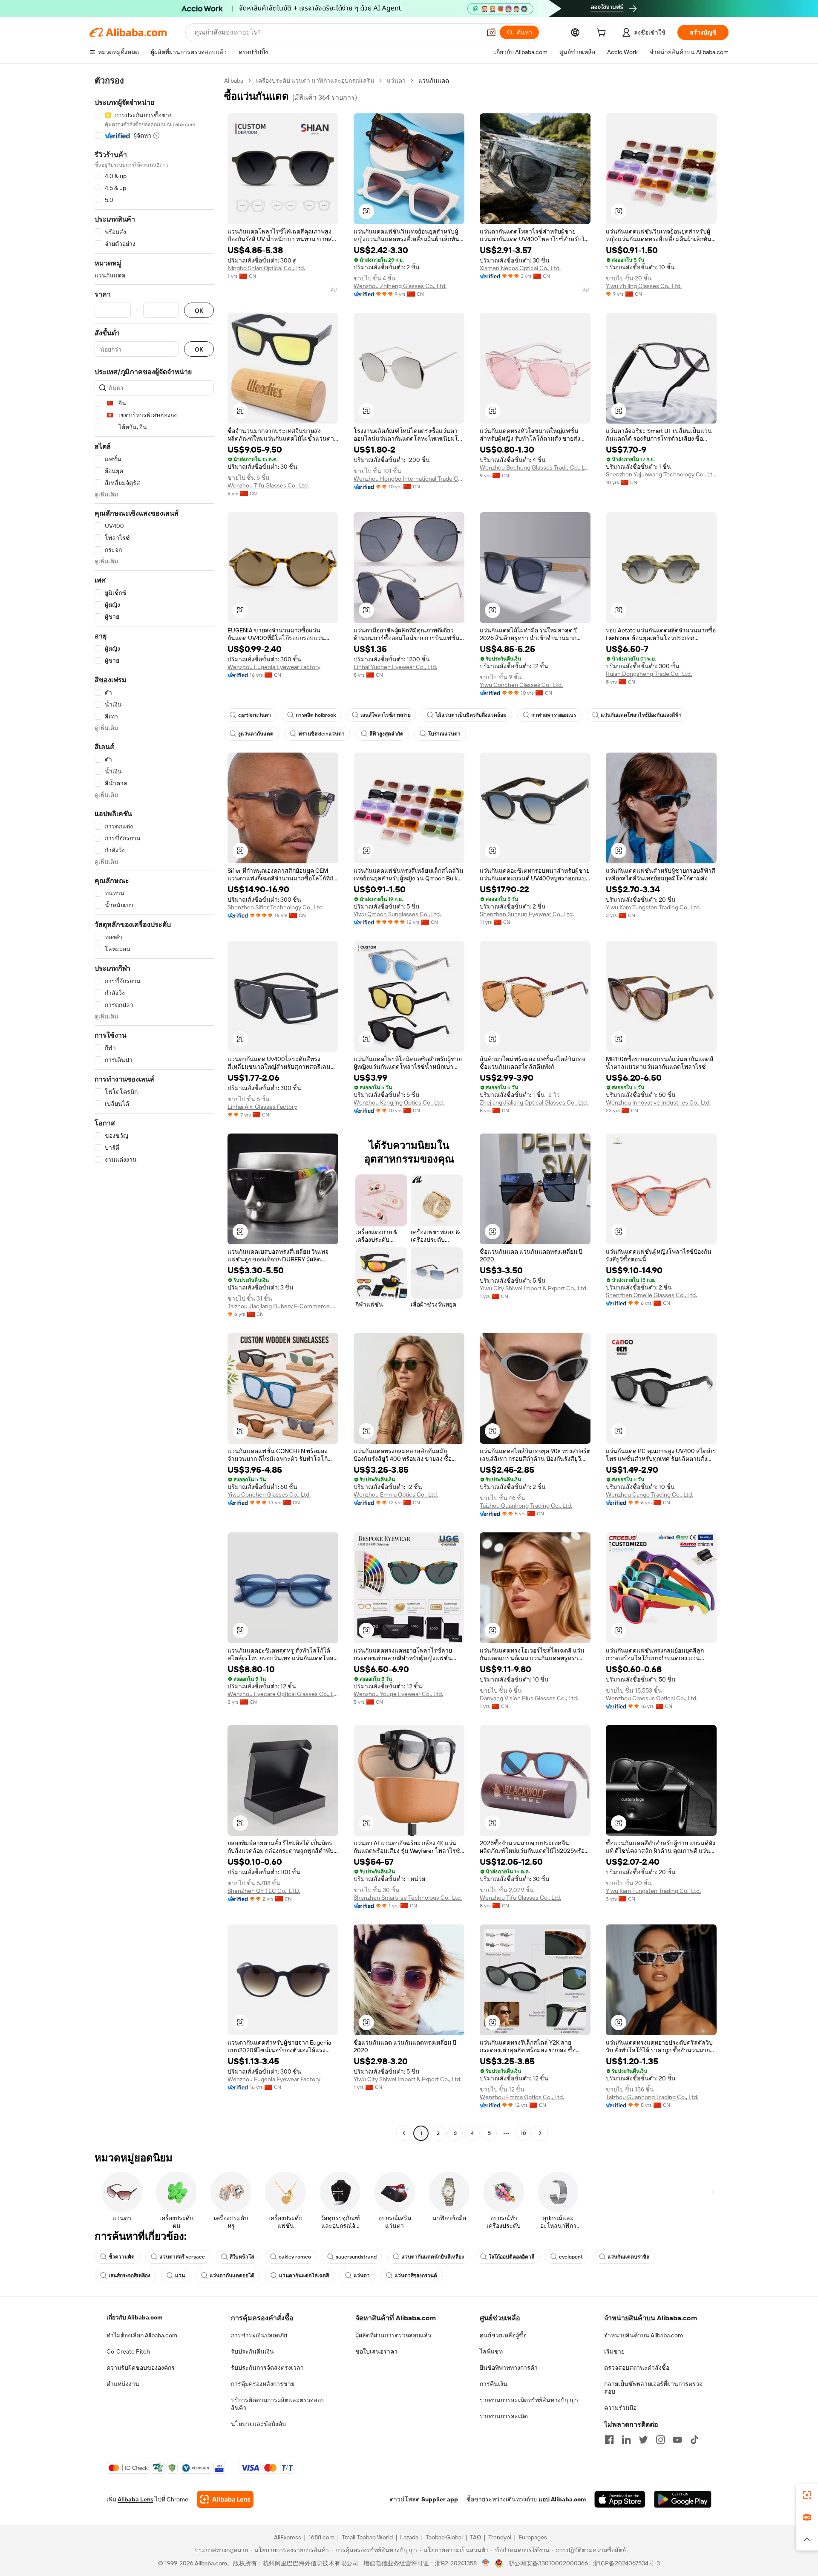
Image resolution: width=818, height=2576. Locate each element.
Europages (533, 2537)
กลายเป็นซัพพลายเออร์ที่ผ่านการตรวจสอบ (653, 2388)
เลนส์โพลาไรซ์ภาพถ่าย (386, 715)
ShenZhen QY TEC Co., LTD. (264, 1891)
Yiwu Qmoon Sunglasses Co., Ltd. (397, 914)
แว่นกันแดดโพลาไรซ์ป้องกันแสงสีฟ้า (641, 715)
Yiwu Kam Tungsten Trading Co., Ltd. (653, 907)
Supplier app (440, 2499)
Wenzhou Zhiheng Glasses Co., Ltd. (400, 286)
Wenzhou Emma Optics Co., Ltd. (396, 1494)
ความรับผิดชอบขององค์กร (141, 2368)
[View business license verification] (486, 2563)
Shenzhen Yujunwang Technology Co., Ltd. (661, 474)
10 (523, 2133)
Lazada (409, 2537)
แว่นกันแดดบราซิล (628, 2257)
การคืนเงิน (494, 2384)
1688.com (321, 2537)
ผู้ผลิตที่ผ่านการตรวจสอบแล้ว (393, 2335)
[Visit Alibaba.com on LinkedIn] (626, 2440)
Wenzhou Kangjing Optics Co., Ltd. (399, 1102)
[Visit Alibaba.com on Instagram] (660, 2440)
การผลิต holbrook (316, 715)
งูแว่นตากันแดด (256, 734)
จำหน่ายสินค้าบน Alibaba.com (644, 2335)
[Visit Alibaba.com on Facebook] (609, 2440)
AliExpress (288, 2537)
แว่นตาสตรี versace (182, 2257)
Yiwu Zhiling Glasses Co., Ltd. (644, 286)
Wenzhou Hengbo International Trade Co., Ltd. (409, 479)
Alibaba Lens (135, 2499)
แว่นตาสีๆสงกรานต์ (416, 2276)
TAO (475, 2537)
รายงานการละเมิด (504, 2416)
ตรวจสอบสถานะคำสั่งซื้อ (637, 2368)
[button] (491, 32)
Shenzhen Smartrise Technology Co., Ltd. (408, 1898)
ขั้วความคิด (122, 2257)
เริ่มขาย (614, 2351)
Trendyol (500, 2537)
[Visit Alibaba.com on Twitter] (643, 2440)
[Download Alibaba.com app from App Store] (620, 2499)
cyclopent (571, 2257)
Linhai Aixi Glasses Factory (262, 1107)
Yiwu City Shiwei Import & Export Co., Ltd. (534, 1288)
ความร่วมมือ (620, 2408)
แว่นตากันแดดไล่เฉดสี (304, 2276)
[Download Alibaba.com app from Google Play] (683, 2499)
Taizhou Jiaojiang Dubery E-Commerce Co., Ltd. (283, 1306)
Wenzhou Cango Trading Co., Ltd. (650, 1494)
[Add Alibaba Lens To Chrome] (225, 2499)
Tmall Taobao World (367, 2537)
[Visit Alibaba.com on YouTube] (677, 2440)
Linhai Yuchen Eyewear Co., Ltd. (395, 667)
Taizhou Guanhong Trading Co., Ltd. (526, 1506)
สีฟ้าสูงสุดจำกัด (386, 734)
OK (199, 310)
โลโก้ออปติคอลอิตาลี (511, 2257)
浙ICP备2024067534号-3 (626, 2563)
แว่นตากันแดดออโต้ (232, 2276)
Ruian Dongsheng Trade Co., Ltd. (649, 674)
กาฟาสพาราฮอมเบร (554, 715)
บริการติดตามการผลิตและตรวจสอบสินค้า (278, 2404)
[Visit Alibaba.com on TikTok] (694, 2440)
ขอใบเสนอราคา (376, 2351)
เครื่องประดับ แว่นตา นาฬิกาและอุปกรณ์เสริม (315, 81)
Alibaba (234, 81)
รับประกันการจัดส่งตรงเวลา (267, 2368)
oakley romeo (295, 2257)
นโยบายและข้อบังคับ (258, 2424)
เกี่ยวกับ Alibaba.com (134, 2317)
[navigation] (154, 1108)
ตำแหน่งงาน (123, 2384)
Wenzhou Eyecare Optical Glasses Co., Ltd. (283, 1694)
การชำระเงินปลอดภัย (259, 2335)
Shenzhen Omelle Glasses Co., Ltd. (651, 1295)
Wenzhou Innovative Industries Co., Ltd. (658, 1102)
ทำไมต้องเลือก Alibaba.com (142, 2335)
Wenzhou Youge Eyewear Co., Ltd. (398, 1694)
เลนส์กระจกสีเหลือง (130, 2276)
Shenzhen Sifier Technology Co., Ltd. (276, 907)
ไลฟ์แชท (491, 2351)
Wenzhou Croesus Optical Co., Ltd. (652, 1698)
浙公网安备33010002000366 (548, 2563)
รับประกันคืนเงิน (252, 2351)
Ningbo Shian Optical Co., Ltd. (266, 268)
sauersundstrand (356, 2257)
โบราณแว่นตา (444, 734)
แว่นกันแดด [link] (434, 81)
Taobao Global (444, 2537)
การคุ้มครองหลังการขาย (263, 2384)
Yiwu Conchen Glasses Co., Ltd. (521, 685)
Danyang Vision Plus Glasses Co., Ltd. (529, 1698)
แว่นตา (396, 81)
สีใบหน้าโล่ (242, 2257)
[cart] (603, 34)
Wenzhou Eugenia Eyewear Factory (274, 667)
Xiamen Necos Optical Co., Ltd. (520, 268)
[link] (807, 2495)
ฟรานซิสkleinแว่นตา (321, 734)
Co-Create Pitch (128, 2351)
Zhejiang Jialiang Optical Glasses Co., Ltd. (534, 1102)
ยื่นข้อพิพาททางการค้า (509, 2368)
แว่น (180, 2276)
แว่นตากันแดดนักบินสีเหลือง (433, 2257)
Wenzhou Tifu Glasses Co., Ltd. (268, 485)
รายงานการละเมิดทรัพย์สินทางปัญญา (529, 2400)
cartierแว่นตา (255, 715)
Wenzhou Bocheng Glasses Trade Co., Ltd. (535, 467)
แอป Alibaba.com (562, 2499)
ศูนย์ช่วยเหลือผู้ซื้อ (503, 2335)
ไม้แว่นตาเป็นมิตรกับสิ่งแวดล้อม (471, 715)
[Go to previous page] (404, 2133)
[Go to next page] (540, 2133)
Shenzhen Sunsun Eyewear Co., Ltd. (527, 914)
